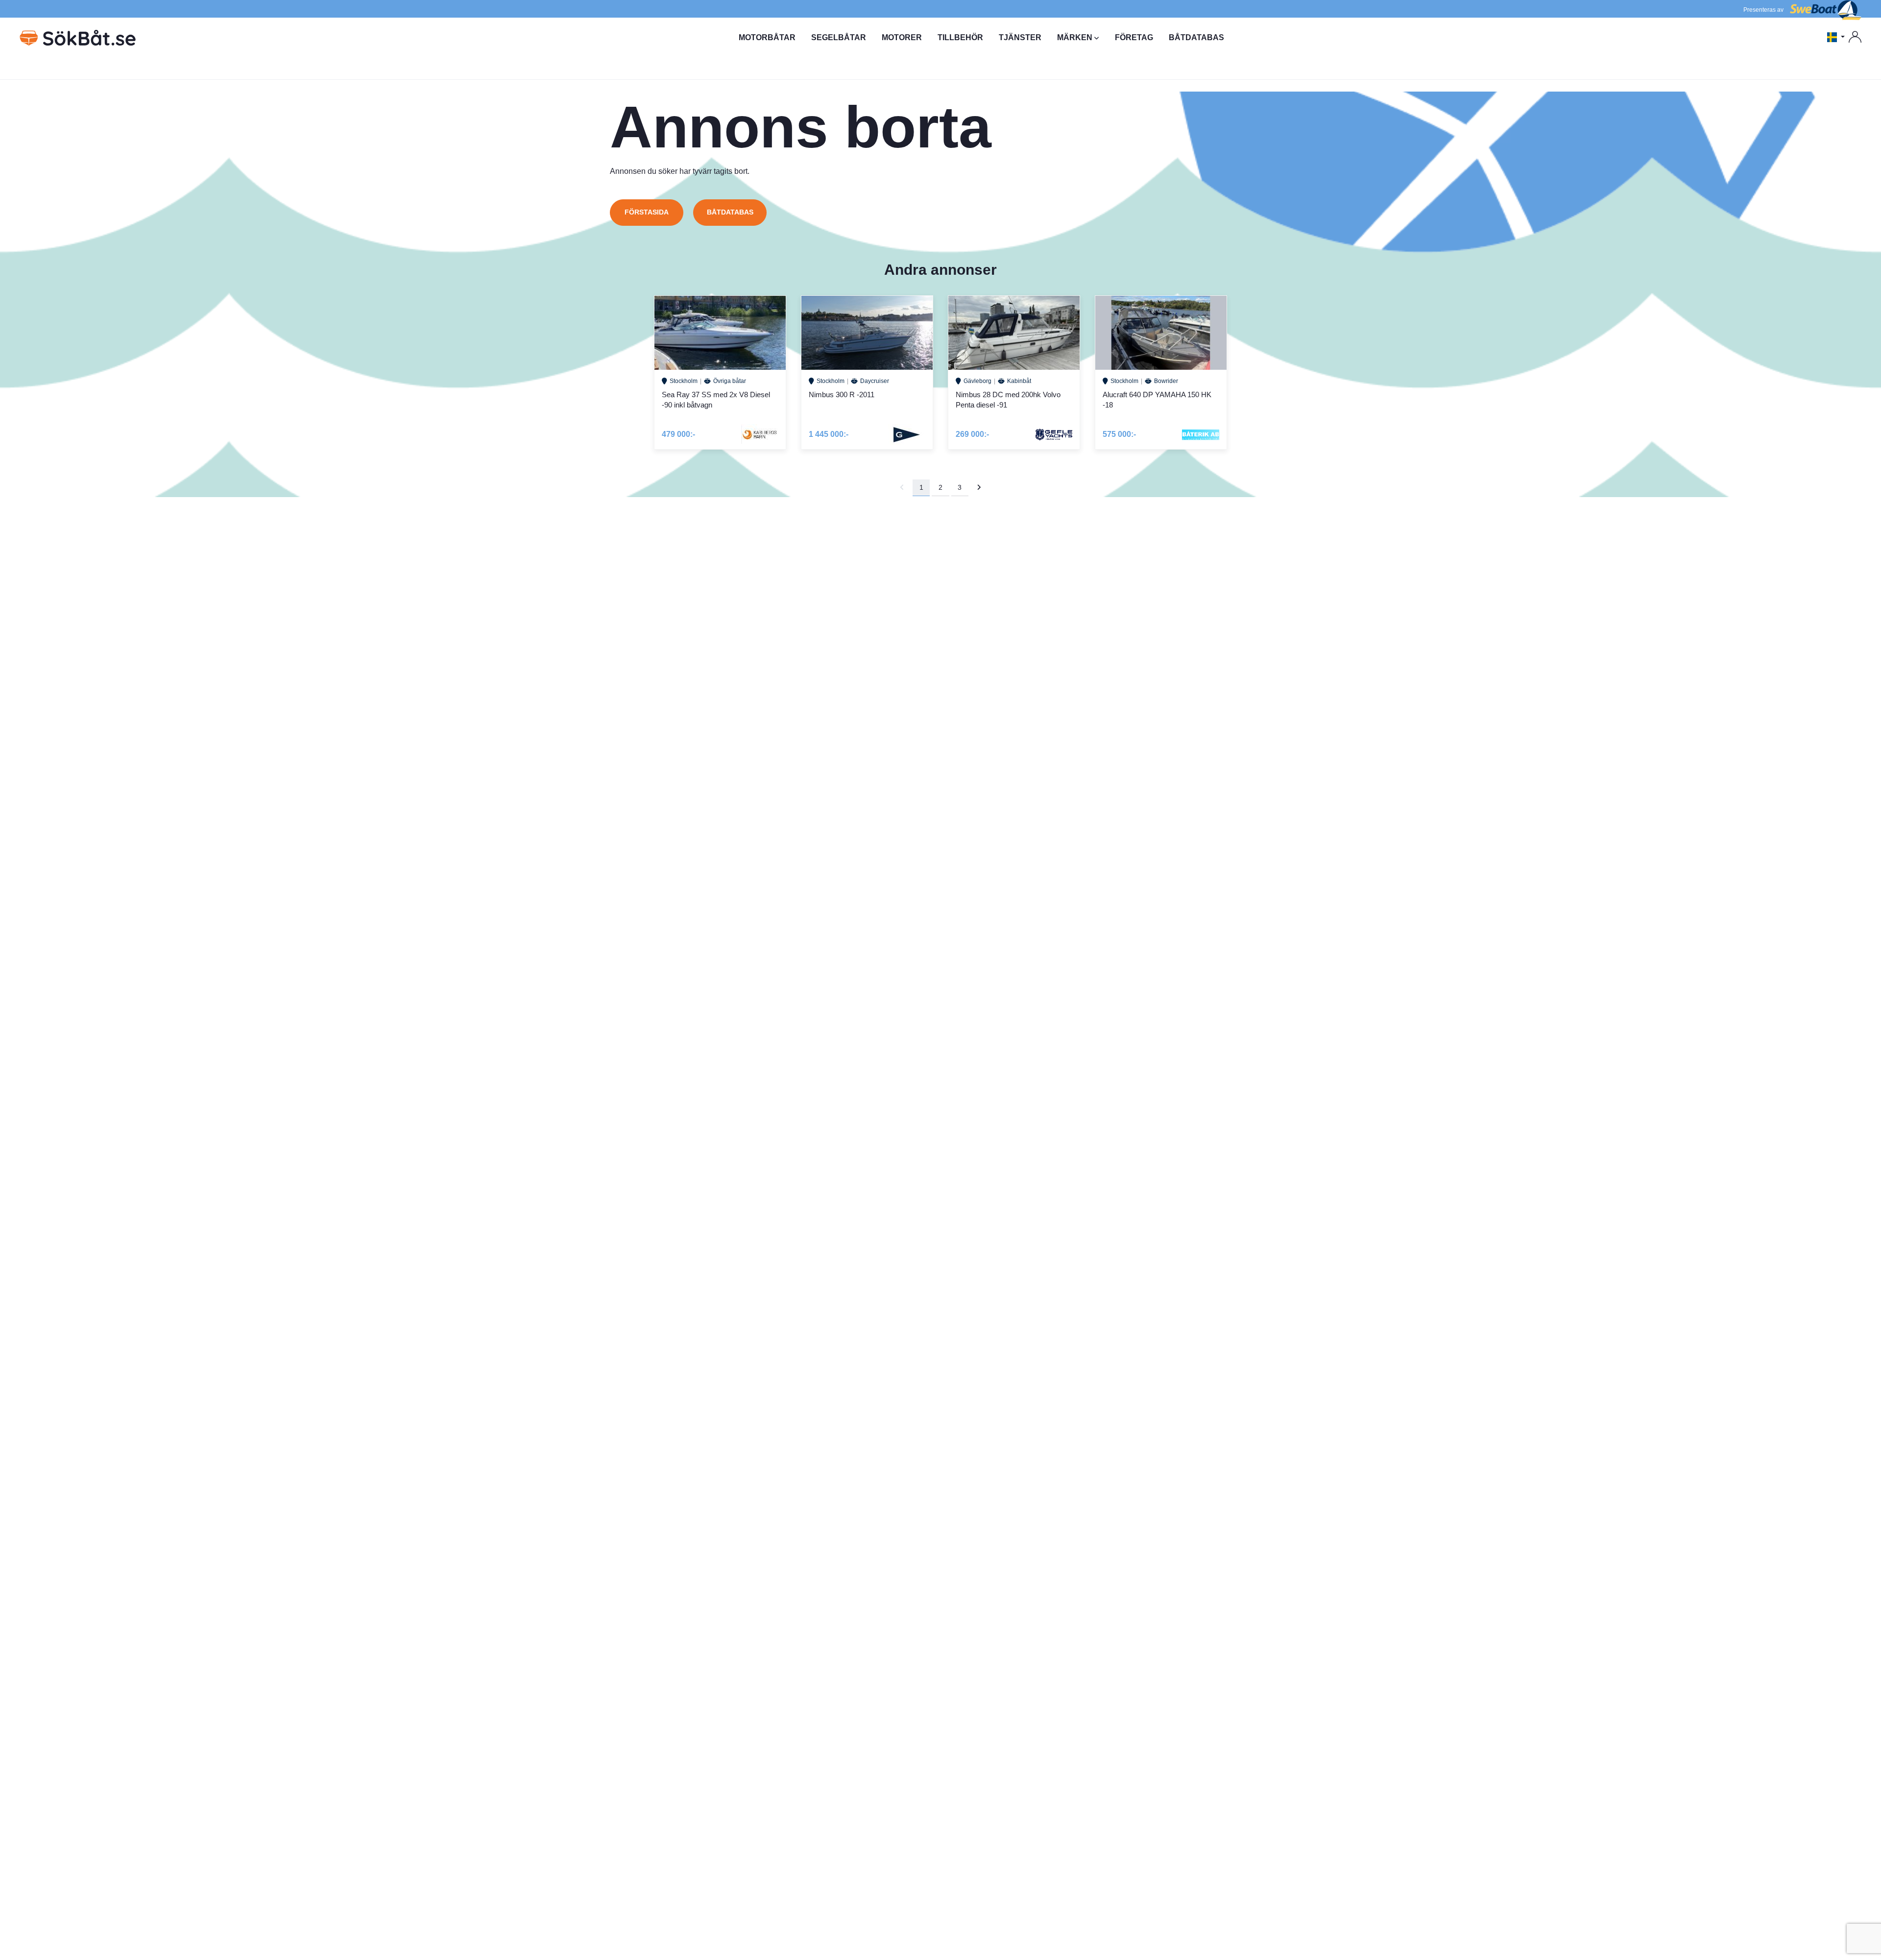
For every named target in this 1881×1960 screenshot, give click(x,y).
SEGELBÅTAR (839, 37)
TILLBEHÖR (960, 37)
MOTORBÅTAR (767, 37)
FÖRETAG (1134, 37)
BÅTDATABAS (1196, 37)
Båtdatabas (730, 212)
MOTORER (902, 37)
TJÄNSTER (1020, 37)
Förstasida (647, 212)
